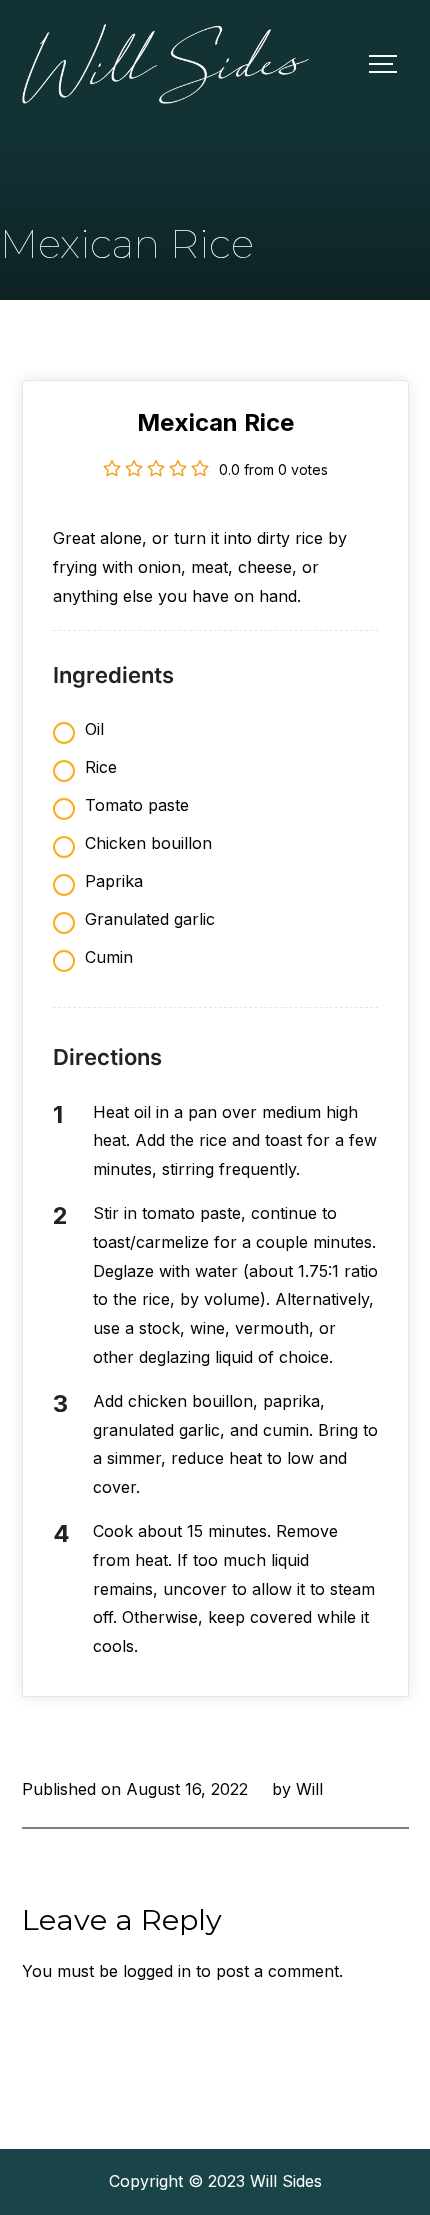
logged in (157, 1971)
